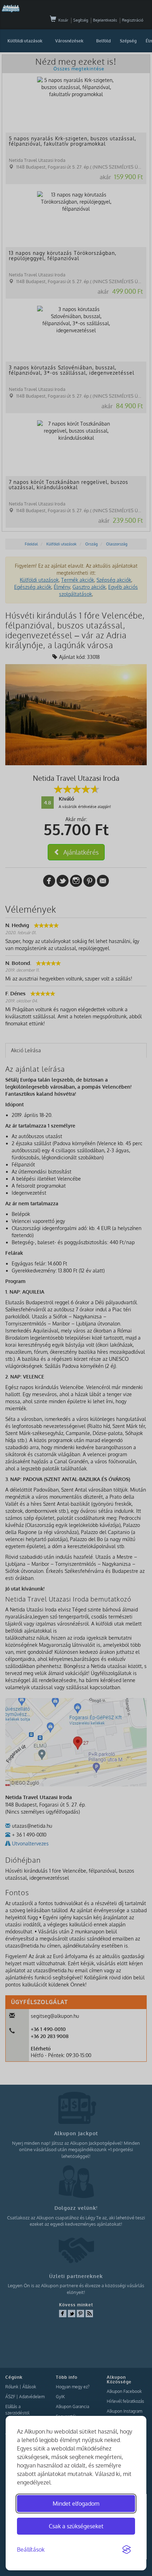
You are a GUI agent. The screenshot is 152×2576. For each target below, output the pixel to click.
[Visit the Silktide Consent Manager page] (127, 2550)
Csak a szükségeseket (76, 2526)
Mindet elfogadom (76, 2504)
